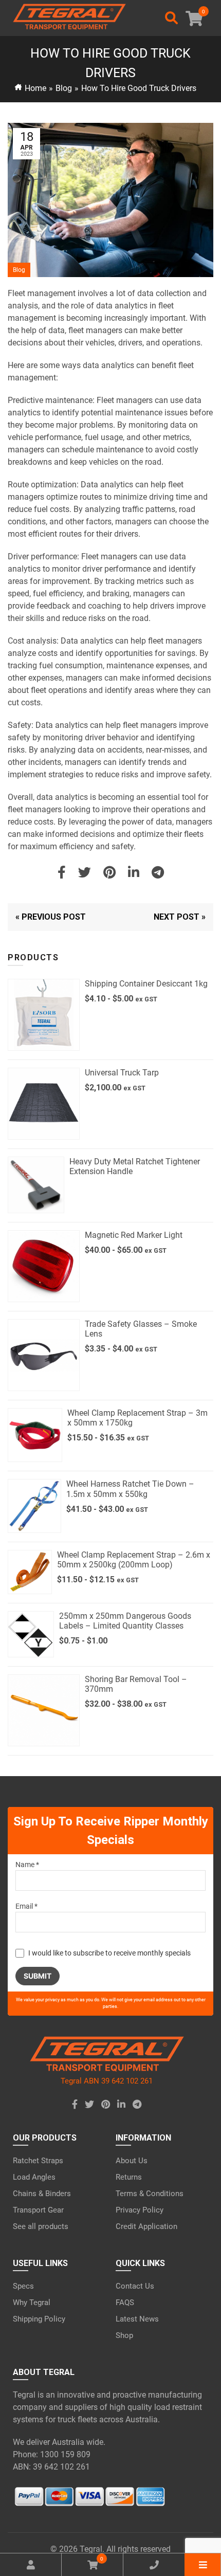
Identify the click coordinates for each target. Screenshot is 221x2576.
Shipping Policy (39, 2319)
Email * (26, 1906)
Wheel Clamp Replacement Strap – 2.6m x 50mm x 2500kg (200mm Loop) (134, 1560)
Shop (124, 2335)
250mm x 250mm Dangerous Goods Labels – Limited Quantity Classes (125, 1621)
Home (35, 88)
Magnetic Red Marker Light (134, 1235)
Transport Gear (38, 2210)
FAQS (125, 2303)
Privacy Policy (140, 2210)
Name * (27, 1865)
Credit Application (146, 2226)
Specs (23, 2286)
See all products (41, 2226)
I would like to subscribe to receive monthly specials (109, 1953)
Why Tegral (32, 2303)
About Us (132, 2161)
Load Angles (34, 2177)
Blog (64, 88)
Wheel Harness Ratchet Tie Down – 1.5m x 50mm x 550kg (130, 1489)
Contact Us (135, 2286)
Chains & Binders (42, 2194)
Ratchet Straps (38, 2161)
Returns (129, 2177)
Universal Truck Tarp (122, 1073)
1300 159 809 (65, 2454)
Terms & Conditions (150, 2194)
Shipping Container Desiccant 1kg (146, 984)
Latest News (137, 2319)
